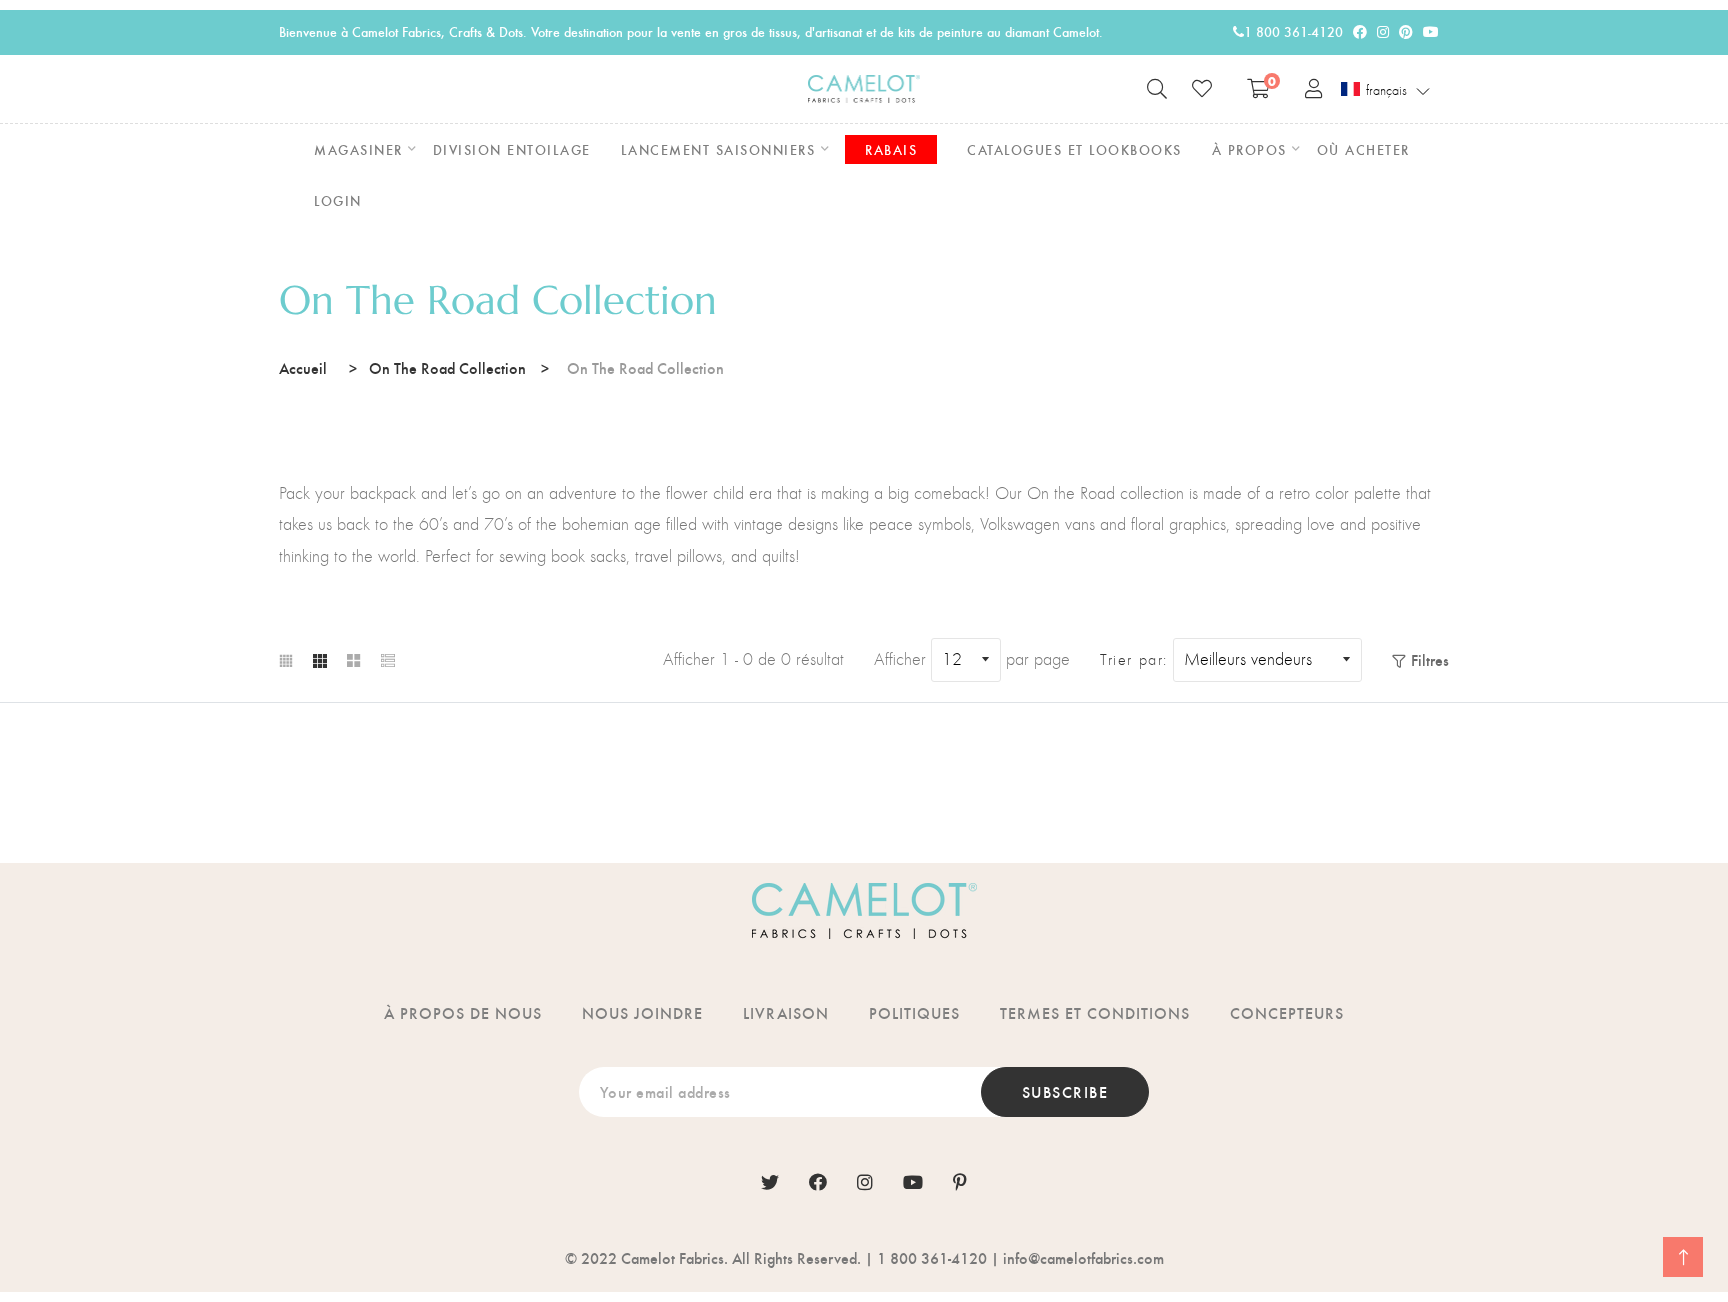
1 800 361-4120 (1293, 31)
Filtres (1430, 659)
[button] (1386, 90)
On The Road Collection (447, 367)
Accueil (303, 367)
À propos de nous (463, 1012)
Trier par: (1134, 660)
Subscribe (1065, 1091)
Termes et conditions (1095, 1012)
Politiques (914, 1012)
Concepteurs (1287, 1012)
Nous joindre (642, 1012)
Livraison (786, 1012)
